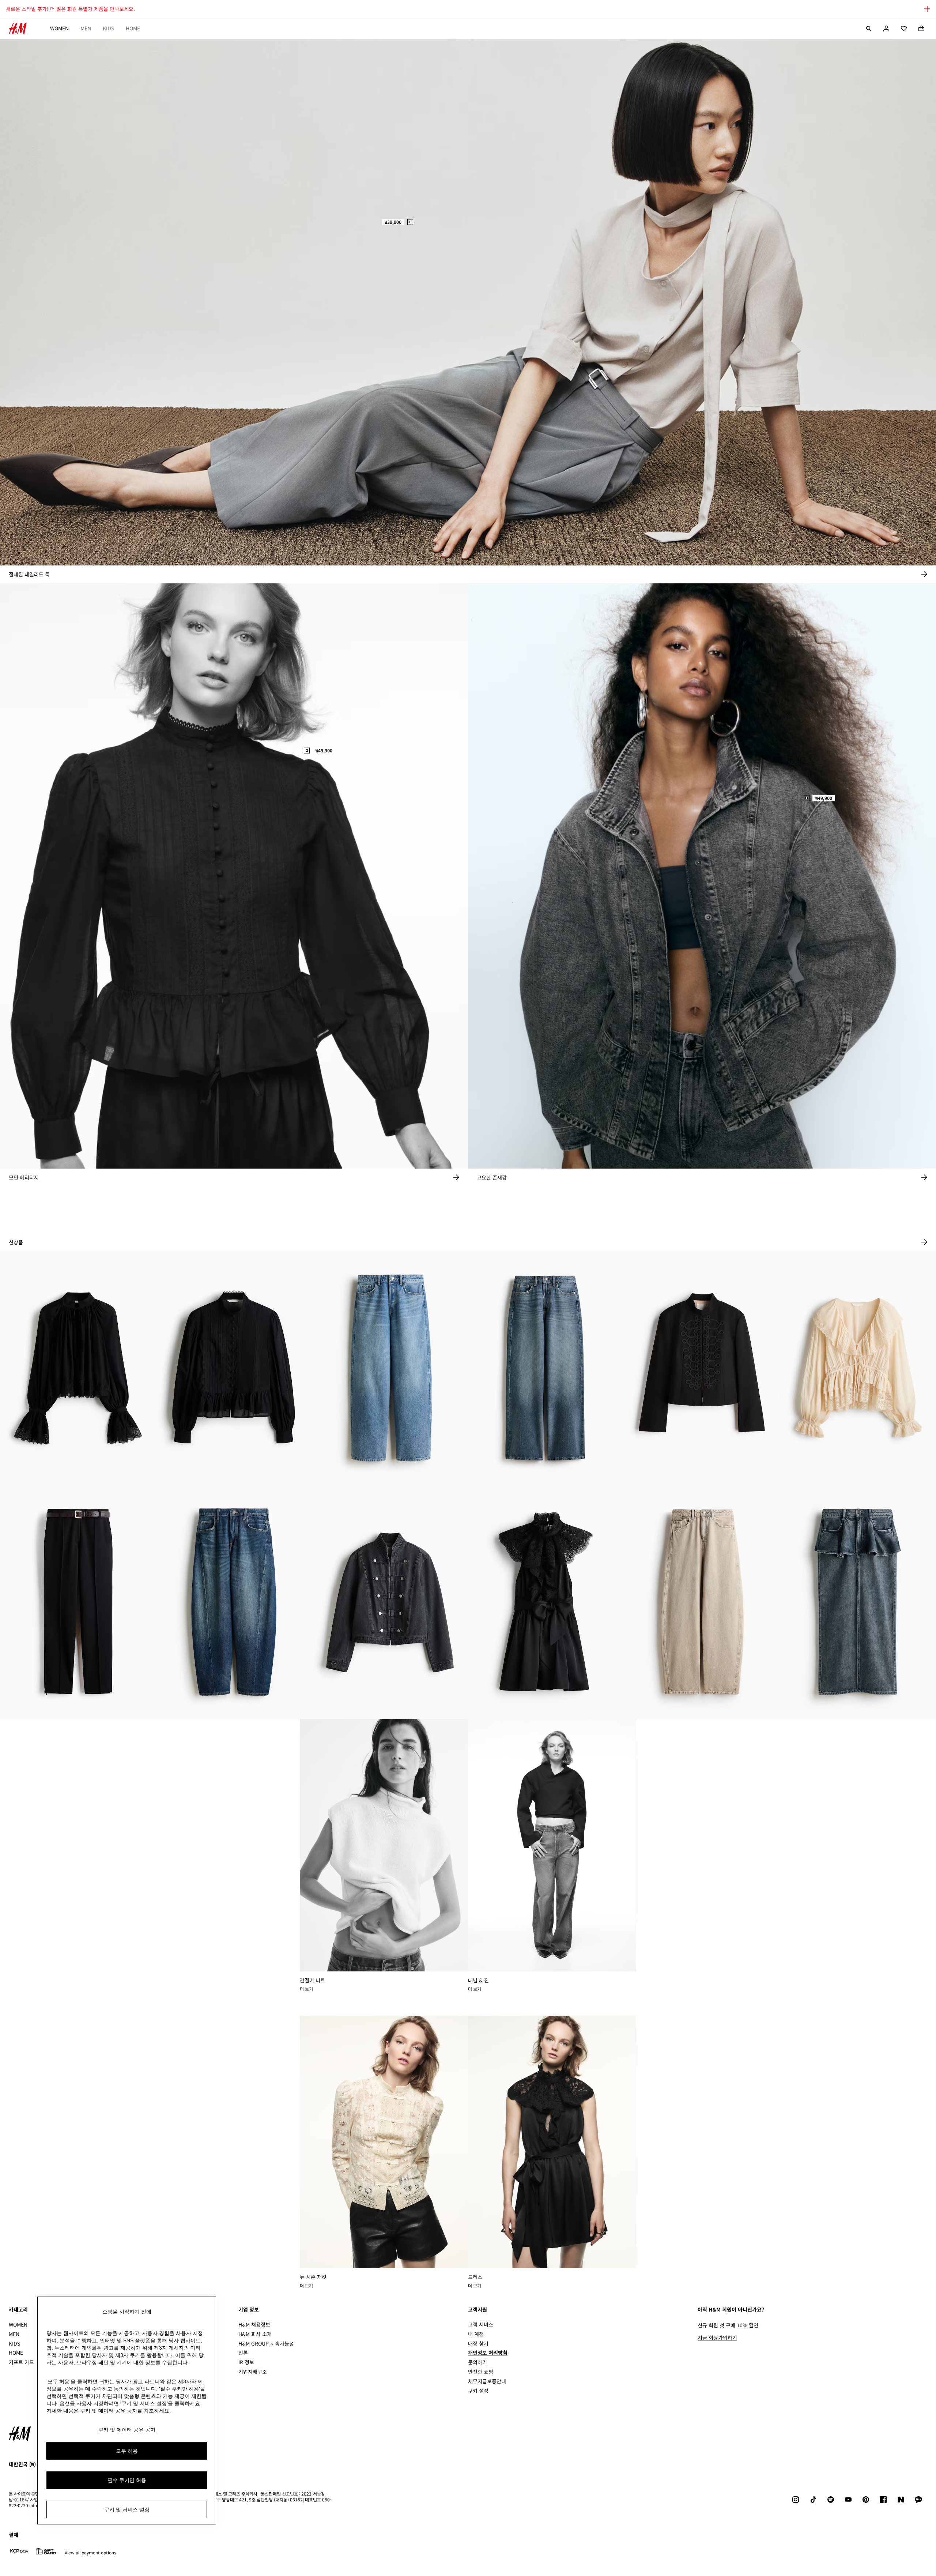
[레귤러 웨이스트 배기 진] (390, 1368)
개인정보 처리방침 (488, 2353)
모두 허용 (127, 2451)
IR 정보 (246, 2362)
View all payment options (90, 2553)
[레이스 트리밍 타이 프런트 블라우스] (858, 1368)
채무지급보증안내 (487, 2381)
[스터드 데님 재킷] (390, 1602)
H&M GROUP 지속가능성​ (266, 2343)
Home (133, 28)
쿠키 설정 (478, 2391)
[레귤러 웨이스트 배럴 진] (234, 1602)
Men (86, 28)
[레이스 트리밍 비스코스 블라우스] (78, 1368)
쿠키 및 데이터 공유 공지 (127, 2430)
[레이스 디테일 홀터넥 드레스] (546, 1602)
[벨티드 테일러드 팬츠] (78, 1602)
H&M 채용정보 (254, 2324)
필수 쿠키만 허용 (127, 2480)
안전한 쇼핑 (481, 2372)
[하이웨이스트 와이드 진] (546, 1368)
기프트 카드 (21, 2362)
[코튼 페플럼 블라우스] (234, 1368)
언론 (243, 2353)
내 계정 (476, 2334)
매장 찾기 (478, 2343)
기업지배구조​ (253, 2372)
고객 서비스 (481, 2324)
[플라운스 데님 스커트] (858, 1602)
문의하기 (478, 2362)
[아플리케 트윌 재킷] (702, 1368)
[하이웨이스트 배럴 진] (702, 1602)
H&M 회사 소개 (255, 2334)
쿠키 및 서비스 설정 (127, 2509)
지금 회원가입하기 (717, 2338)
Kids (108, 28)
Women (59, 28)
